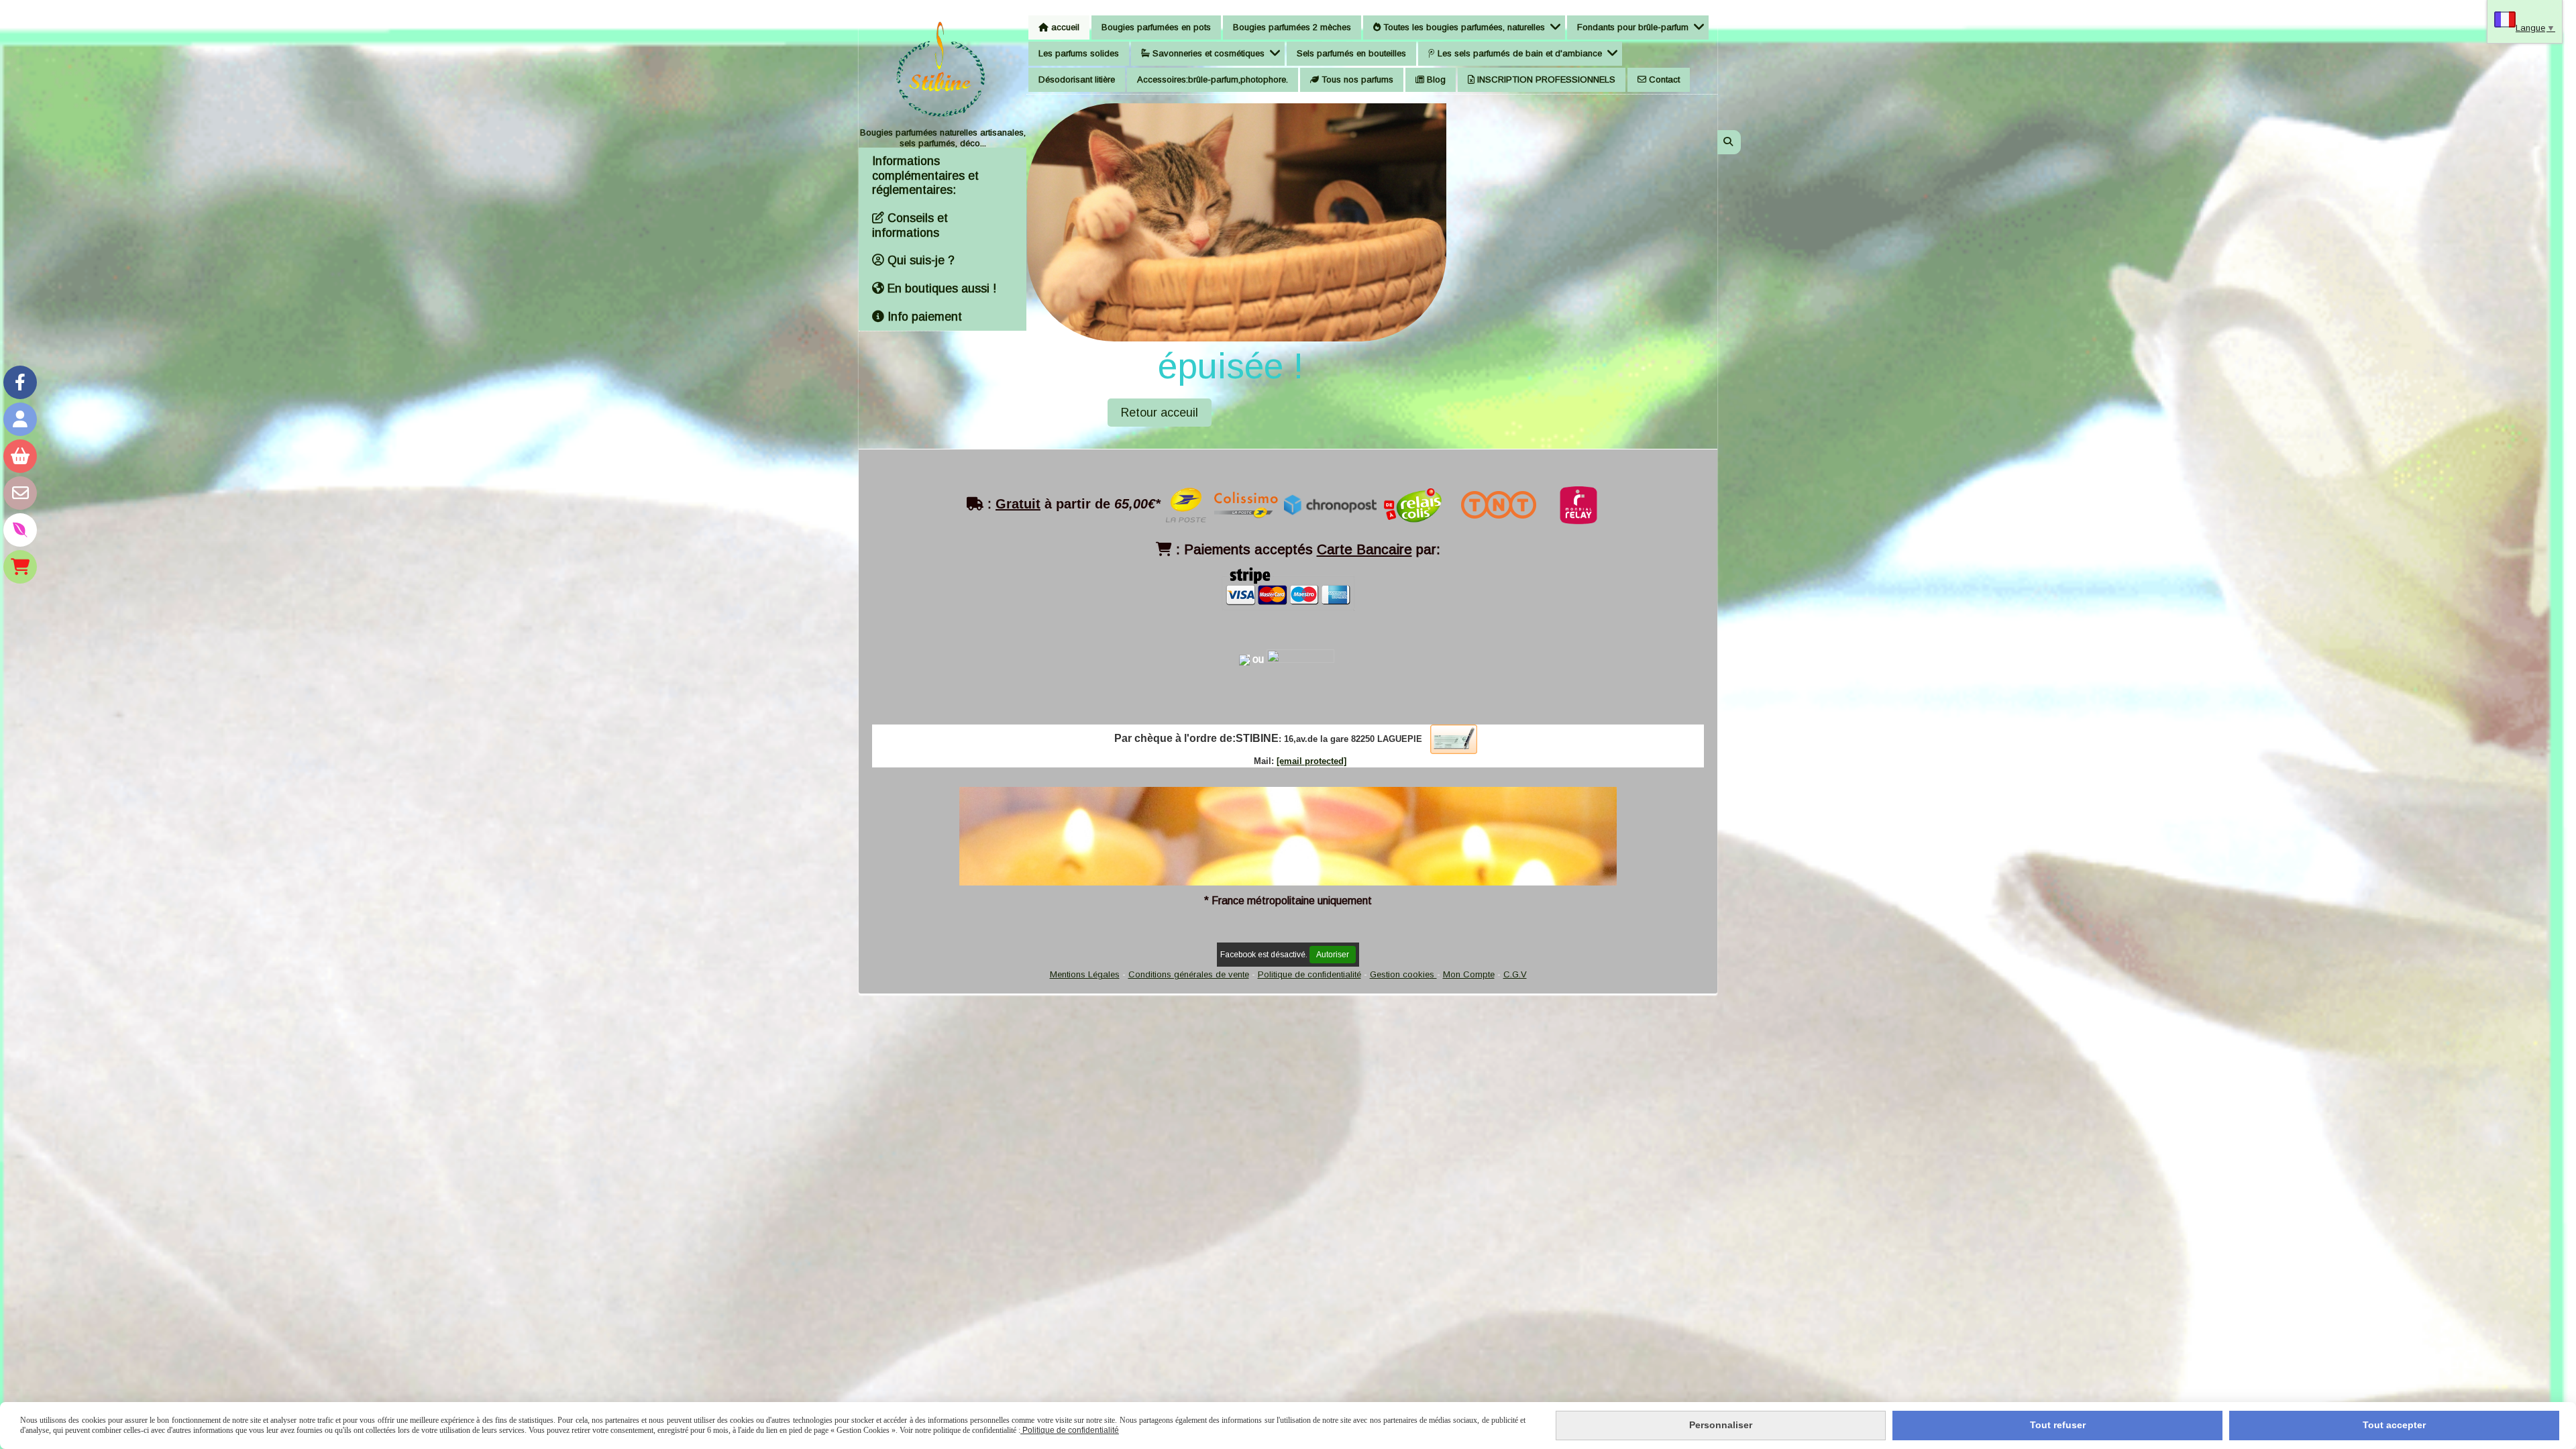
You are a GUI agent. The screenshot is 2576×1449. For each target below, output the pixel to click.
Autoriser (1333, 955)
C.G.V (1515, 974)
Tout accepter (2394, 1425)
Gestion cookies (1403, 974)
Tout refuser (2058, 1425)
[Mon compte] (20, 419)
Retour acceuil (1160, 413)
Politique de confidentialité (1309, 974)
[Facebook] (20, 382)
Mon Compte (1469, 974)
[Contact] (20, 493)
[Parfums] (20, 530)
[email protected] (1311, 761)
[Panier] (20, 456)
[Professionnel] (20, 567)
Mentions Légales (1085, 974)
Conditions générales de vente (1189, 974)
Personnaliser (1721, 1425)
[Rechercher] (1729, 142)
